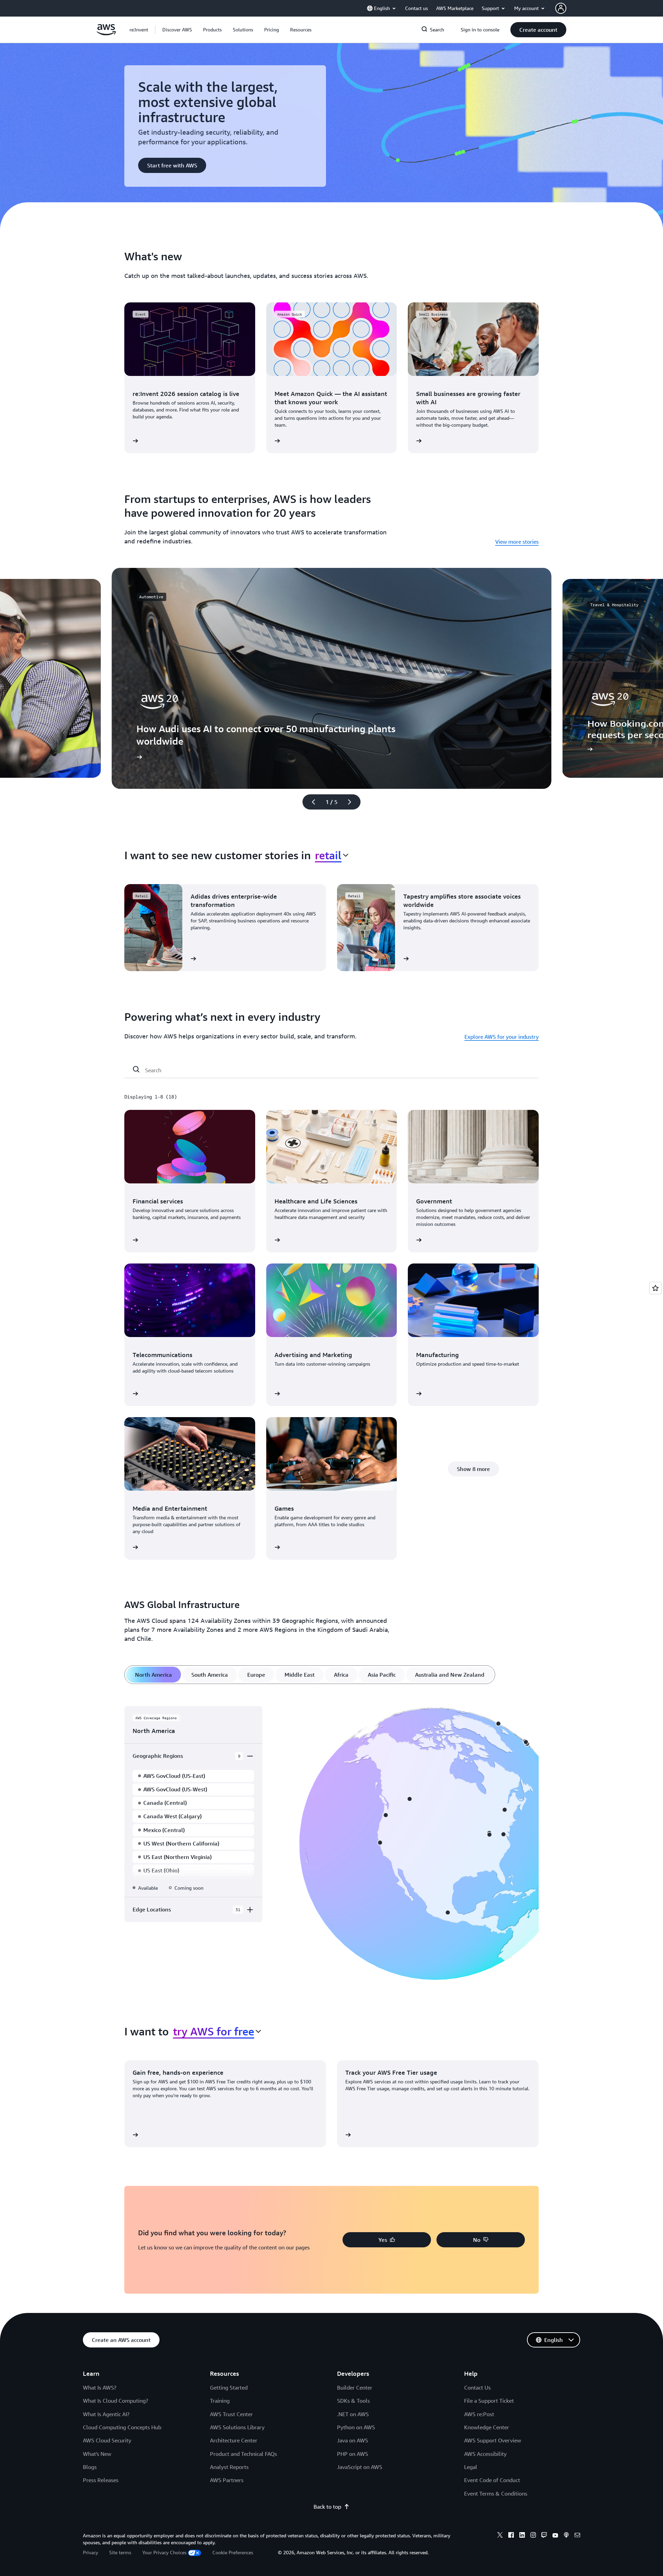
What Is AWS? (100, 2388)
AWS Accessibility (485, 2454)
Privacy (90, 2552)
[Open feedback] (655, 1288)
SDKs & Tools (353, 2401)
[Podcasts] (566, 2536)
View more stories (517, 542)
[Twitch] (544, 2536)
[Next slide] (353, 802)
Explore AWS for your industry (502, 1037)
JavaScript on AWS (360, 2467)
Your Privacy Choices (164, 2552)
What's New (97, 2454)
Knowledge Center (487, 2427)
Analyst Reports (229, 2467)
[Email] (577, 2536)
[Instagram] (533, 2536)
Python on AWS (356, 2427)
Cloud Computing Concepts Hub (122, 2427)
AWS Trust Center (231, 2414)
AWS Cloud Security (107, 2440)
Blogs (90, 2467)
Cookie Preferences (233, 2552)
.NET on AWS (353, 2414)
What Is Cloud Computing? (116, 2401)
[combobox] (332, 855)
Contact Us (477, 2388)
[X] (500, 2536)
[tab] (153, 1675)
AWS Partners (227, 2480)
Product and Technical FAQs (243, 2454)
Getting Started (229, 2388)
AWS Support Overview (493, 2440)
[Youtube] (555, 2536)
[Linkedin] (522, 2536)
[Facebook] (511, 2536)
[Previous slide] (310, 802)
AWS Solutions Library (237, 2427)
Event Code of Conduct (492, 2480)
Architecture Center (234, 2440)
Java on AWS (353, 2440)
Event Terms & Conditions (496, 2493)
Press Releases (101, 2480)
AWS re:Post (479, 2414)
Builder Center (355, 2388)
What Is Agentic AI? (106, 2414)
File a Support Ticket (489, 2401)
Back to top (327, 2507)
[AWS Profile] (561, 8)
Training (220, 2401)
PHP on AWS (353, 2454)
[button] (177, 30)
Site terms (120, 2552)
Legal (471, 2467)
